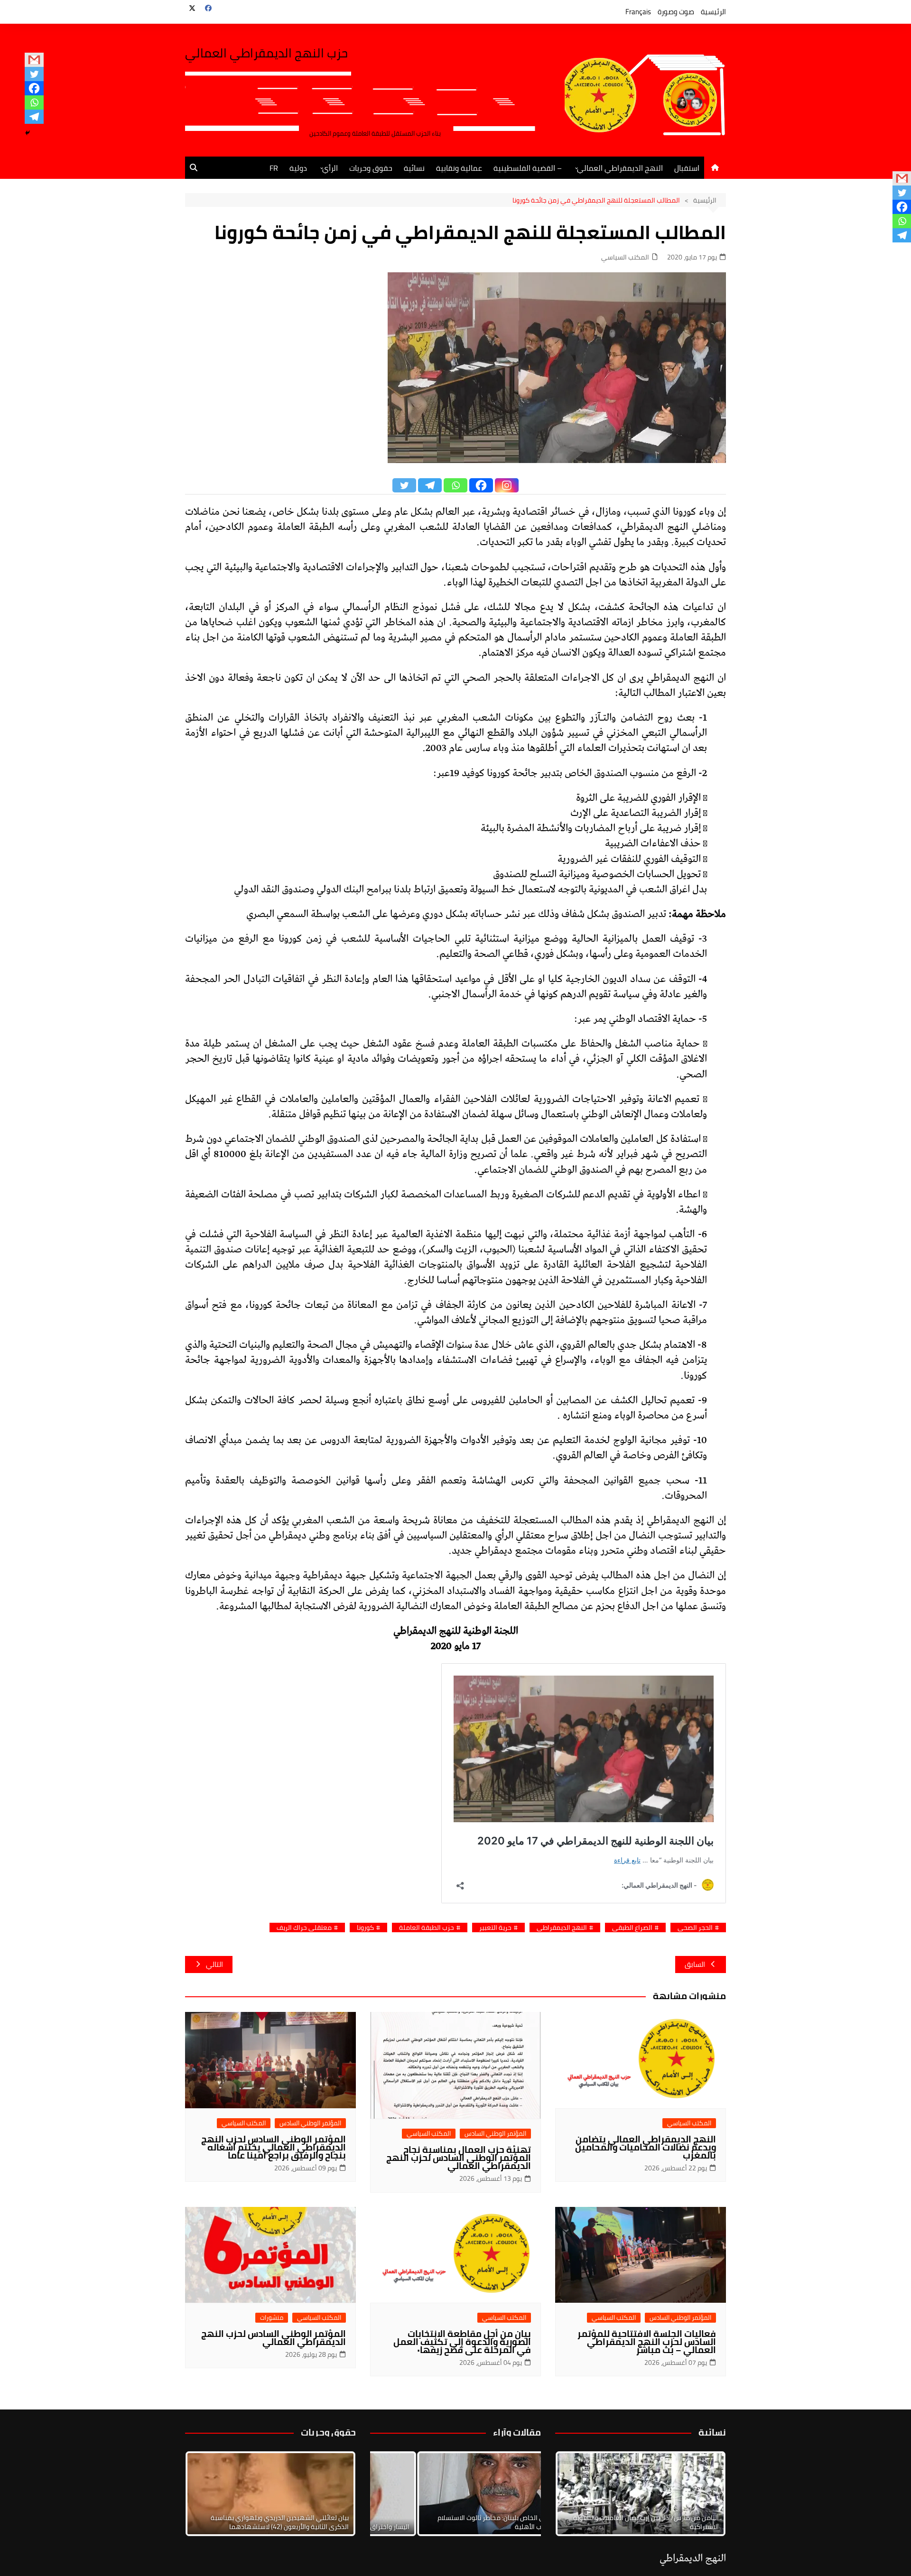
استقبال (687, 168)
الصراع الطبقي (632, 1928)
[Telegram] (34, 117)
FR (274, 168)
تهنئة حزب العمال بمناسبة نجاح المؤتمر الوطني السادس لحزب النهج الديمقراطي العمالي (459, 2158)
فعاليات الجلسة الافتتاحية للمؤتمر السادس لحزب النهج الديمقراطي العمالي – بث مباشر (647, 2342)
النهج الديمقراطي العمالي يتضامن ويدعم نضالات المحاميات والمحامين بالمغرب (646, 2147)
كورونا (365, 1928)
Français (638, 12)
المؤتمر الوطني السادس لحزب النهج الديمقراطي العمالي (274, 2338)
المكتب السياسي (625, 257)
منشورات (272, 2318)
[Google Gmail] (34, 60)
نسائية (414, 168)
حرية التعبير (495, 1928)
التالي (214, 1964)
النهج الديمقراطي (562, 1928)
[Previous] (390, 2494)
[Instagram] (507, 485)
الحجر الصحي (695, 1928)
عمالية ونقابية (459, 168)
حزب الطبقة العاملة (427, 1928)
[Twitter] (34, 74)
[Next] (706, 2494)
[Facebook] (34, 88)
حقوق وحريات (371, 168)
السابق (695, 1964)
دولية (298, 168)
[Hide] (28, 133)
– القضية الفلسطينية (528, 168)
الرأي (330, 168)
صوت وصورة (676, 12)
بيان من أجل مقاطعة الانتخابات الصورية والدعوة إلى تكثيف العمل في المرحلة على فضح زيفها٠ (462, 2342)
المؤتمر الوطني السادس (495, 2134)
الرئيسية (713, 12)
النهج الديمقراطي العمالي (620, 168)
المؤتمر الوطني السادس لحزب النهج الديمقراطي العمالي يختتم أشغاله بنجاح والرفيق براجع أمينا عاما (274, 2147)
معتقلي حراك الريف (304, 1928)
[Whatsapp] (34, 102)
